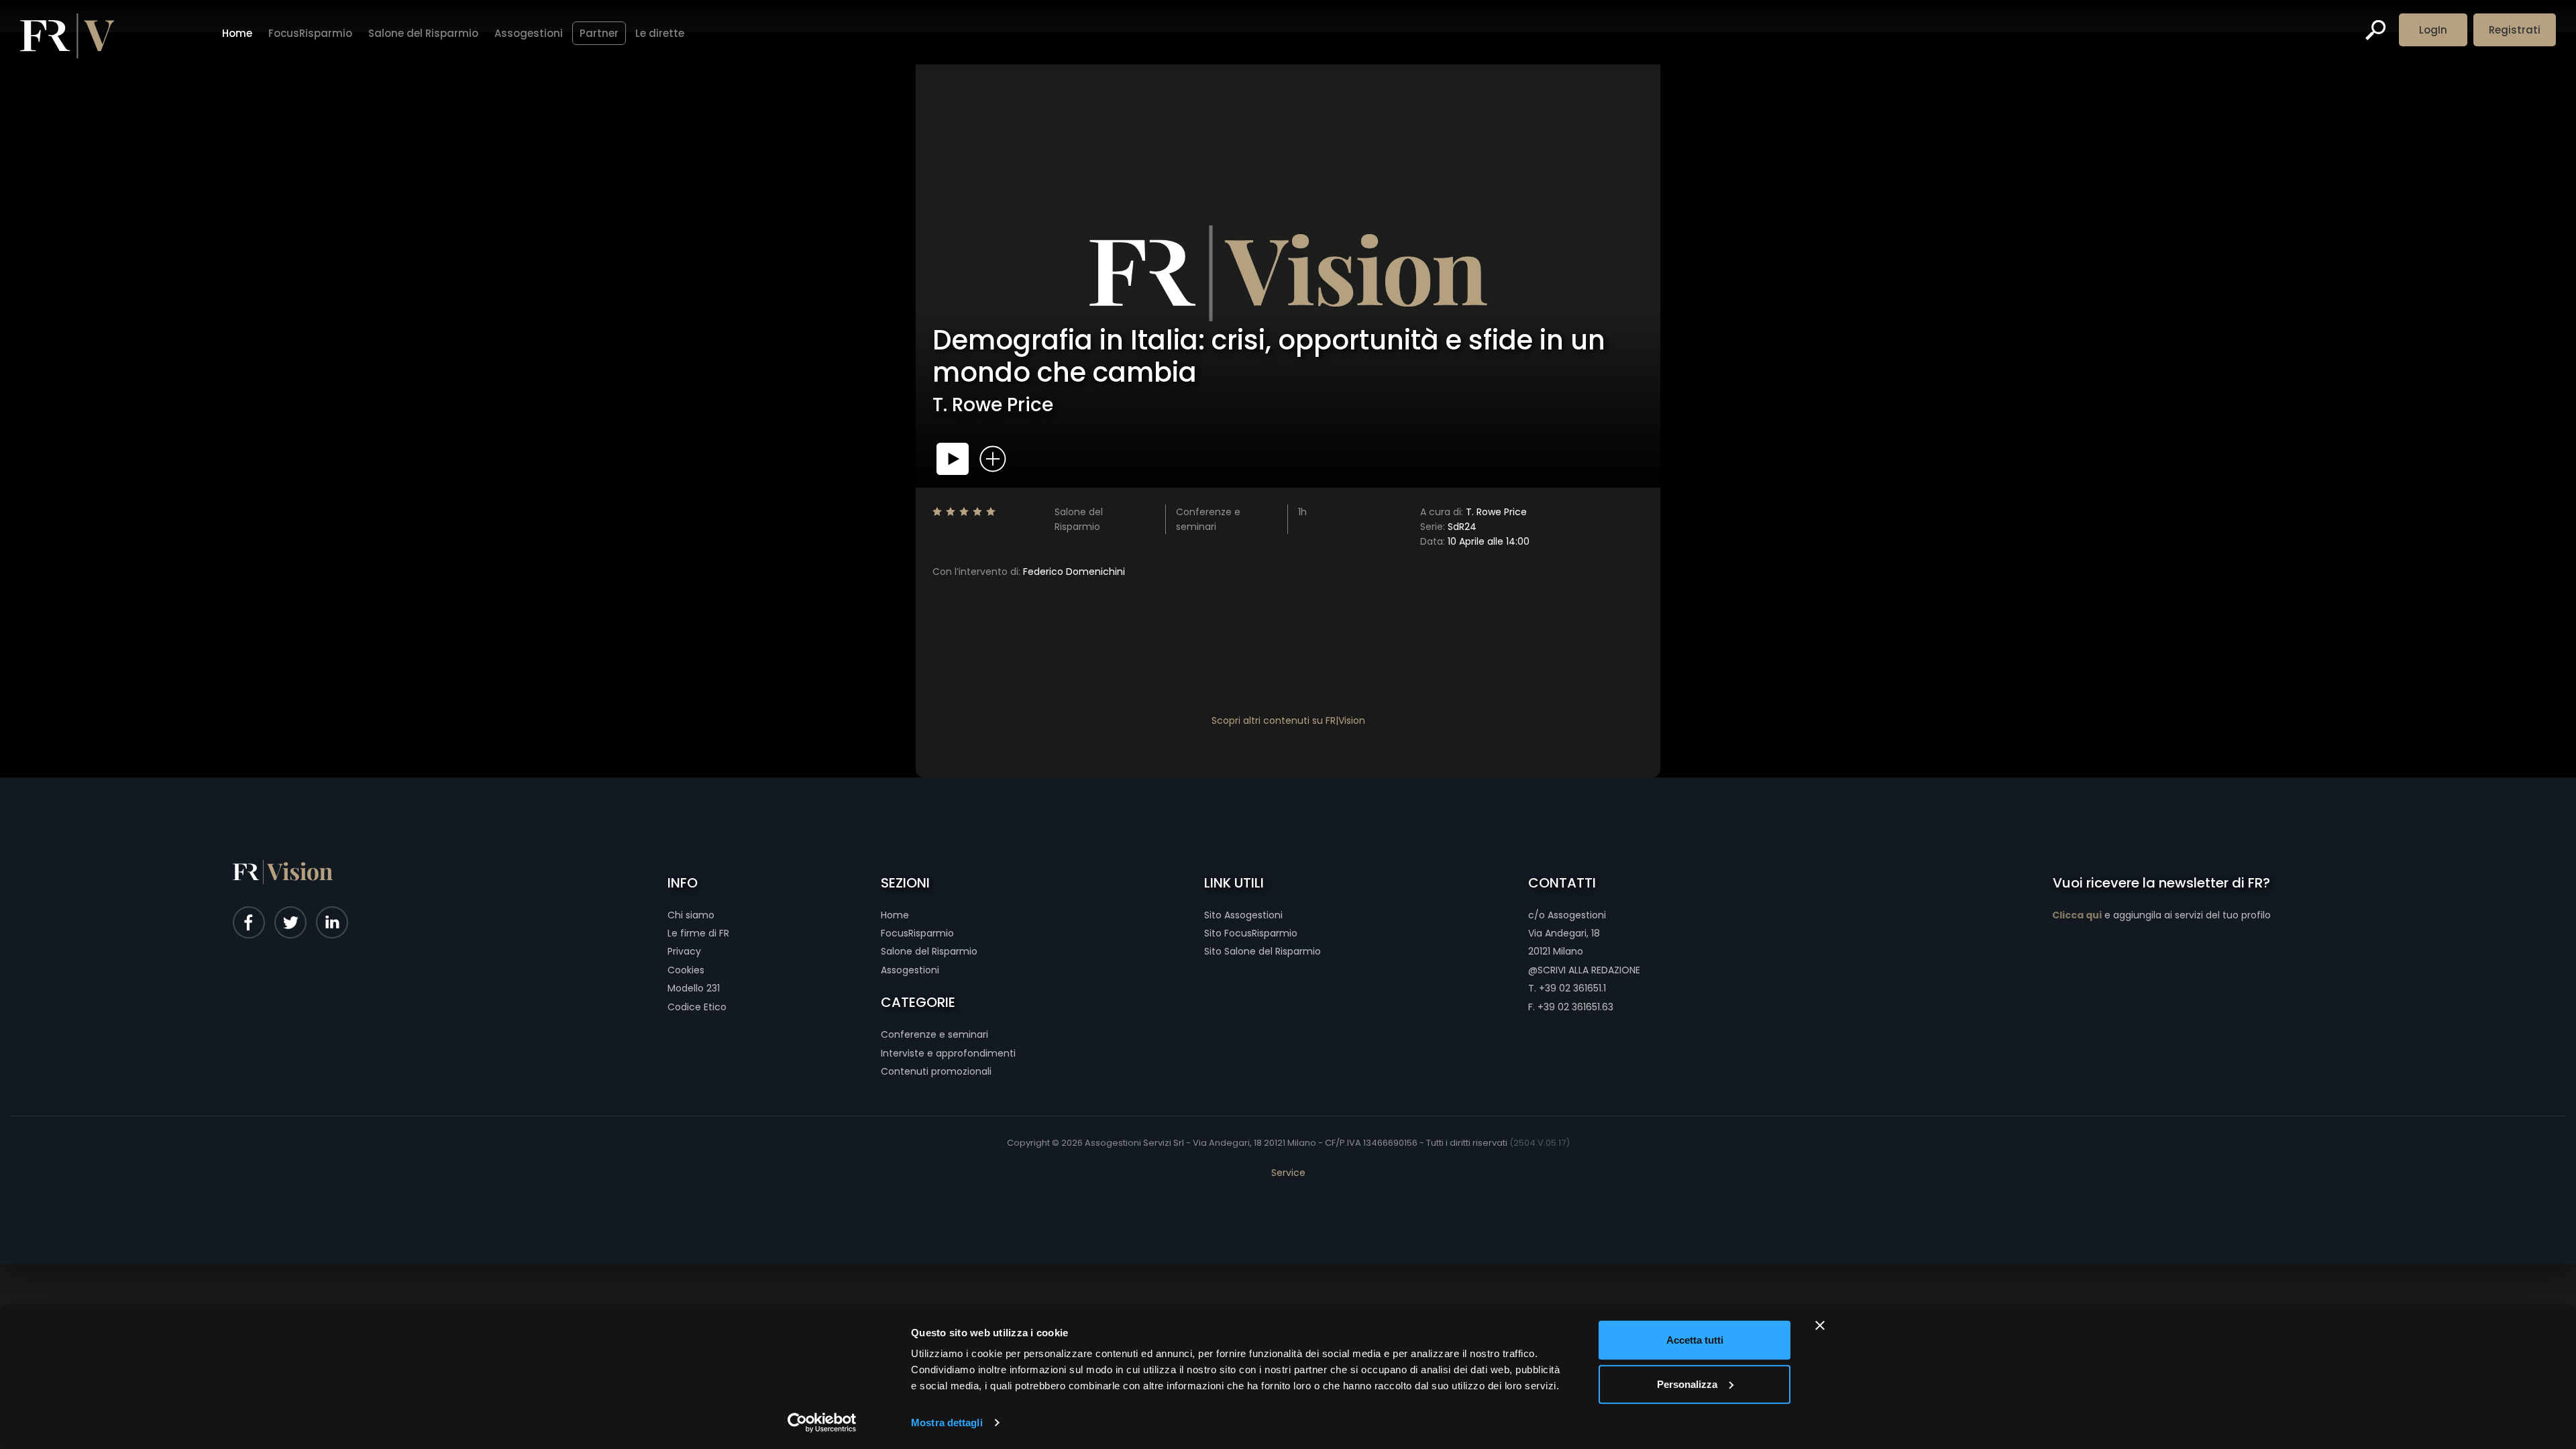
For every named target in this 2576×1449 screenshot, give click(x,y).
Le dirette (660, 33)
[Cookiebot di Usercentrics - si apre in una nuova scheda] (822, 1423)
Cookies (686, 970)
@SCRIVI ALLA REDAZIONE (1584, 970)
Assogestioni (529, 33)
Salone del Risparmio (423, 33)
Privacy (684, 951)
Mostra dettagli (947, 1423)
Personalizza (1687, 1384)
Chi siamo (691, 915)
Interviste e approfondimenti (948, 1053)
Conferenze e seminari (934, 1034)
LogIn (2433, 30)
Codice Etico (697, 1007)
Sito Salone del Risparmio (1263, 951)
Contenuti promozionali (936, 1071)
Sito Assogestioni (1243, 915)
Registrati (2515, 30)
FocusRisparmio (310, 33)
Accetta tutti (1695, 1340)
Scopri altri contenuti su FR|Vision (1288, 720)
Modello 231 (694, 988)
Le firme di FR (698, 933)
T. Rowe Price (1473, 512)
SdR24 (1448, 527)
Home (237, 33)
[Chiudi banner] (1820, 1326)
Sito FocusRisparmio (1251, 933)
